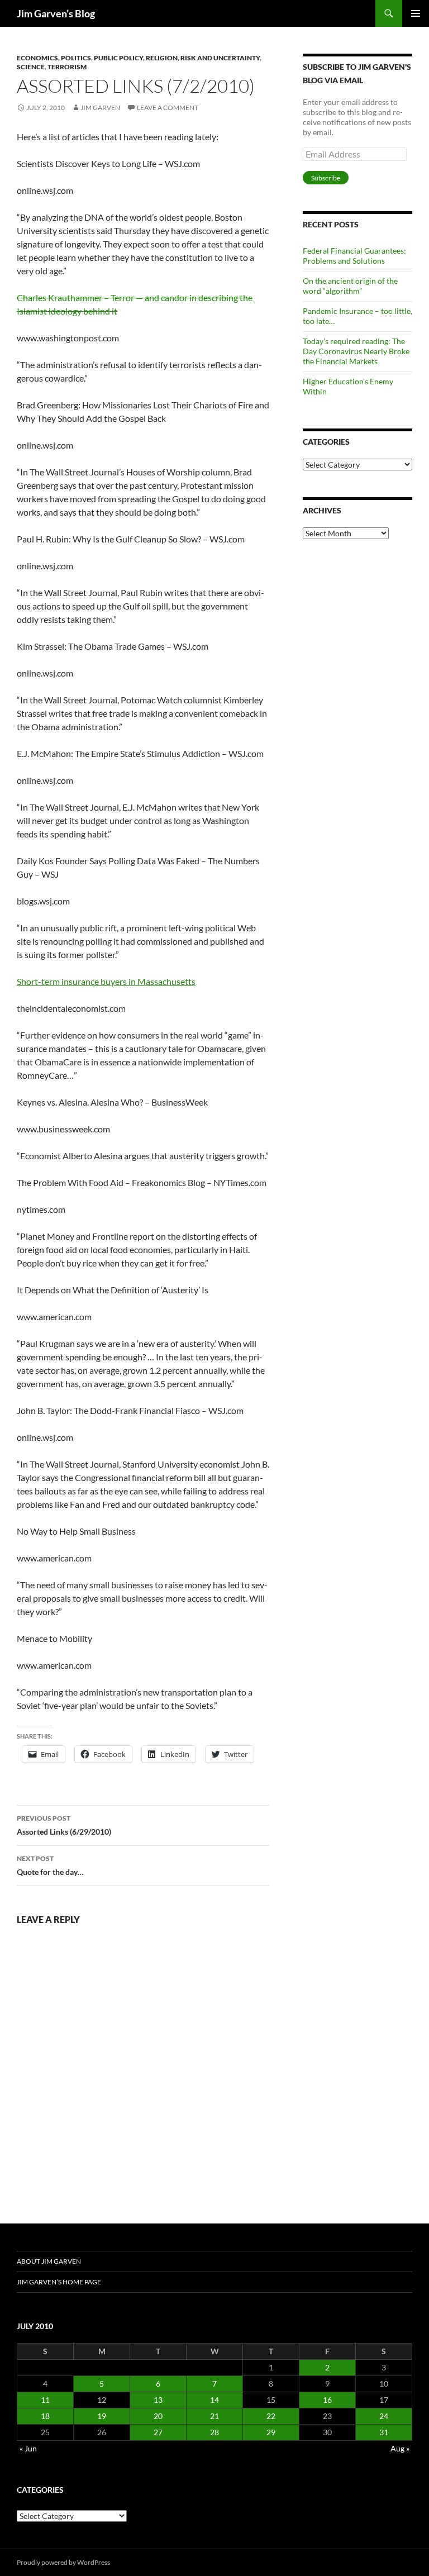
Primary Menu (416, 13)
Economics (37, 58)
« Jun (28, 2448)
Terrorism (67, 67)
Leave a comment (168, 108)
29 (271, 2432)
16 (327, 2400)
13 (158, 2400)
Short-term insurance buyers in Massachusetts (106, 981)
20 (158, 2416)
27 (158, 2432)
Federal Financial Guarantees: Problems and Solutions (354, 256)
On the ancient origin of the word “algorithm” (350, 286)
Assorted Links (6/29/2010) (64, 1825)
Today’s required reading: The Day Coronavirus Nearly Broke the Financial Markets (356, 351)
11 (45, 2400)
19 (102, 2416)
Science (31, 67)
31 (384, 2432)
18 (45, 2416)
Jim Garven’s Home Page (59, 2282)
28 (214, 2432)
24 (384, 2416)
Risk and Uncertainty (220, 58)
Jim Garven (100, 108)
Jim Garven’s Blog (56, 13)
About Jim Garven (49, 2261)
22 (271, 2416)
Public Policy (118, 58)
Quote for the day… (50, 1865)
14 (214, 2400)
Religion (162, 58)
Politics (76, 58)
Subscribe (326, 178)
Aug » (400, 2448)
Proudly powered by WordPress (63, 2562)
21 (214, 2416)
